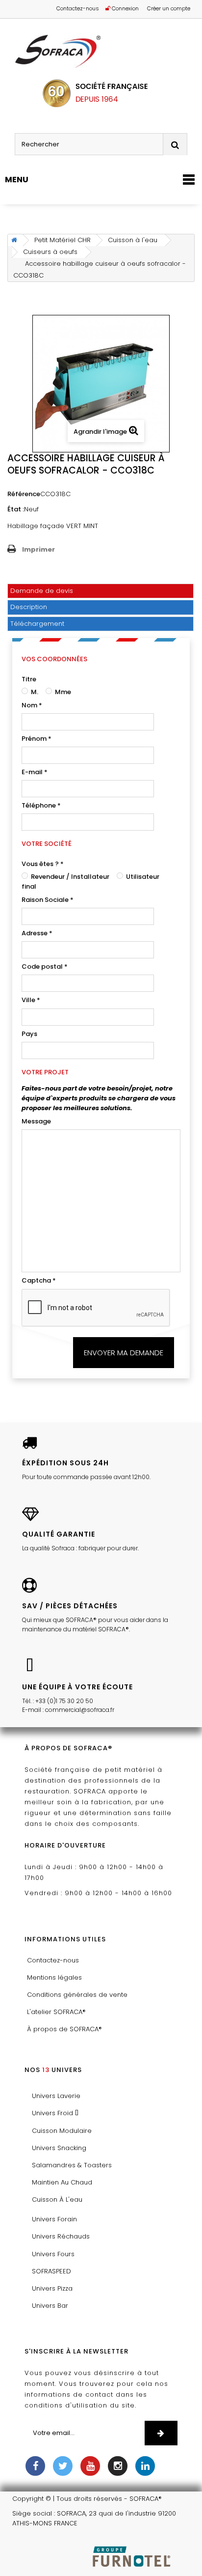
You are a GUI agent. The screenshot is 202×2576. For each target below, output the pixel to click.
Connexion (125, 8)
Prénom (37, 739)
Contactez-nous (78, 8)
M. (34, 692)
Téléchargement (37, 624)
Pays (29, 1034)
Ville (31, 1000)
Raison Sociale (48, 900)
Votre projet (45, 1072)
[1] (161, 2433)
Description (29, 607)
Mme (62, 692)
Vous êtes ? (43, 864)
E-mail (35, 772)
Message (36, 1121)
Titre (29, 679)
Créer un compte (169, 8)
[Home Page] (13, 240)
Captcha (39, 1280)
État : (16, 509)
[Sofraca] (101, 52)
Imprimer (38, 549)
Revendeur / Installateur (69, 877)
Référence (24, 494)
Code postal (45, 966)
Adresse (37, 933)
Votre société (47, 844)
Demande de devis (42, 591)
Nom (32, 705)
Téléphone (41, 805)
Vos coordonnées (54, 659)
